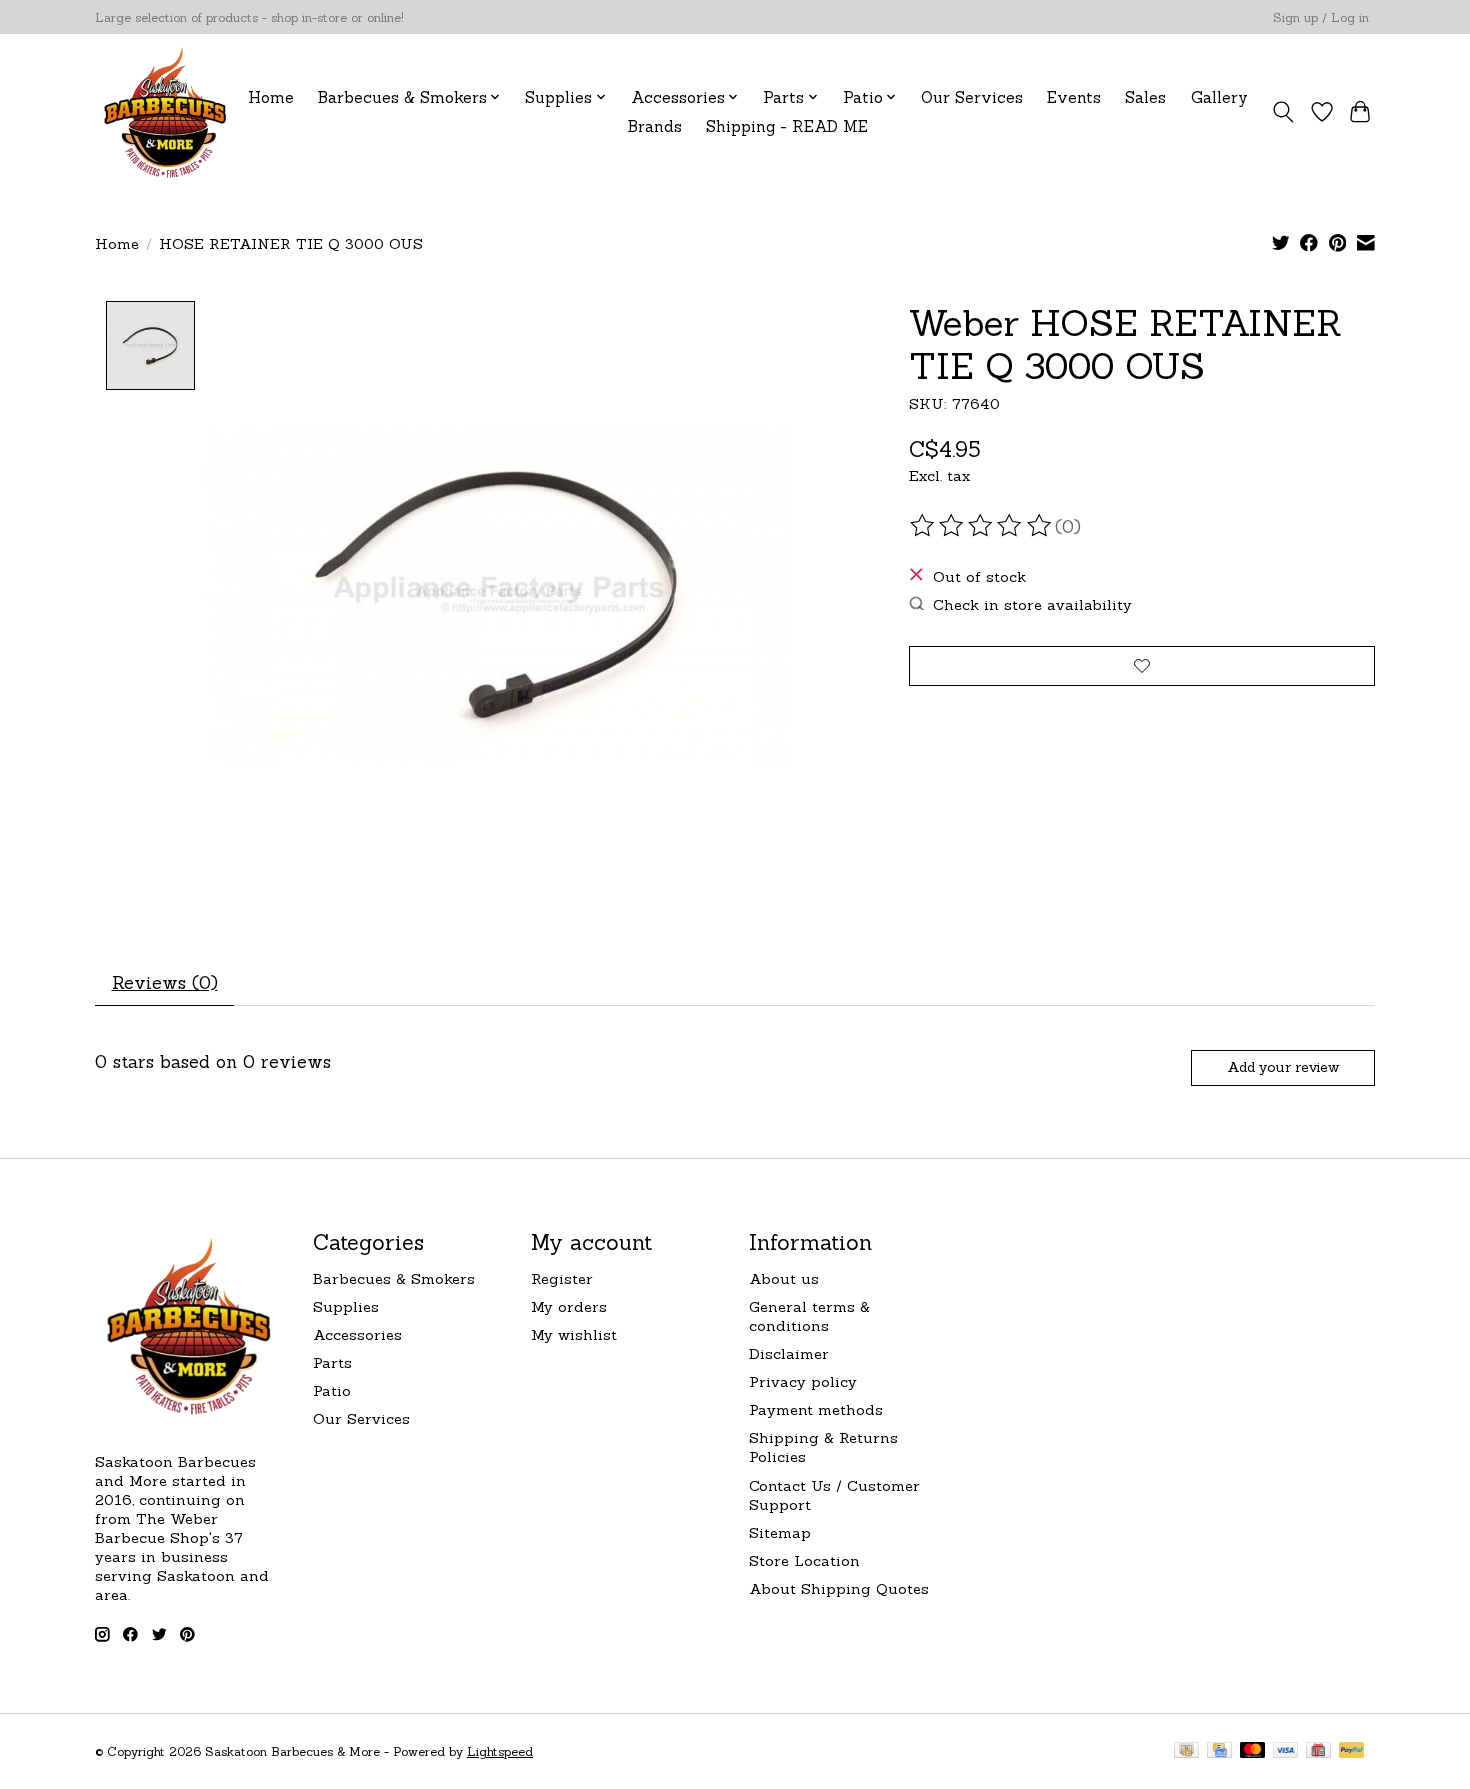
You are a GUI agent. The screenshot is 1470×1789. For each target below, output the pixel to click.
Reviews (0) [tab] (165, 982)
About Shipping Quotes (839, 1588)
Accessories (357, 1334)
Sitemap (780, 1532)
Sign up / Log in (1321, 17)
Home (271, 97)
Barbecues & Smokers (394, 1278)
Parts (332, 1362)
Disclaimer (789, 1353)
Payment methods (816, 1409)
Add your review (1283, 1067)
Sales (1145, 97)
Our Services (972, 97)
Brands (655, 126)
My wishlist (574, 1334)
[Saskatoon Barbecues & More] (166, 111)
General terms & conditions (809, 1316)
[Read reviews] (982, 526)
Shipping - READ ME (787, 126)
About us (784, 1278)
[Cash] (1186, 1751)
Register (562, 1278)
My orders (569, 1306)
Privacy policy (803, 1381)
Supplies (346, 1306)
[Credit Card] (1219, 1751)
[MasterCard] (1253, 1751)
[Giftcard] (1318, 1751)
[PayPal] (1352, 1751)
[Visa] (1286, 1751)
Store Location (804, 1560)
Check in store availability (1032, 604)
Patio (332, 1390)
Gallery (1219, 97)
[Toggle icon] (1283, 112)
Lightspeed (500, 1751)
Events (1074, 97)
